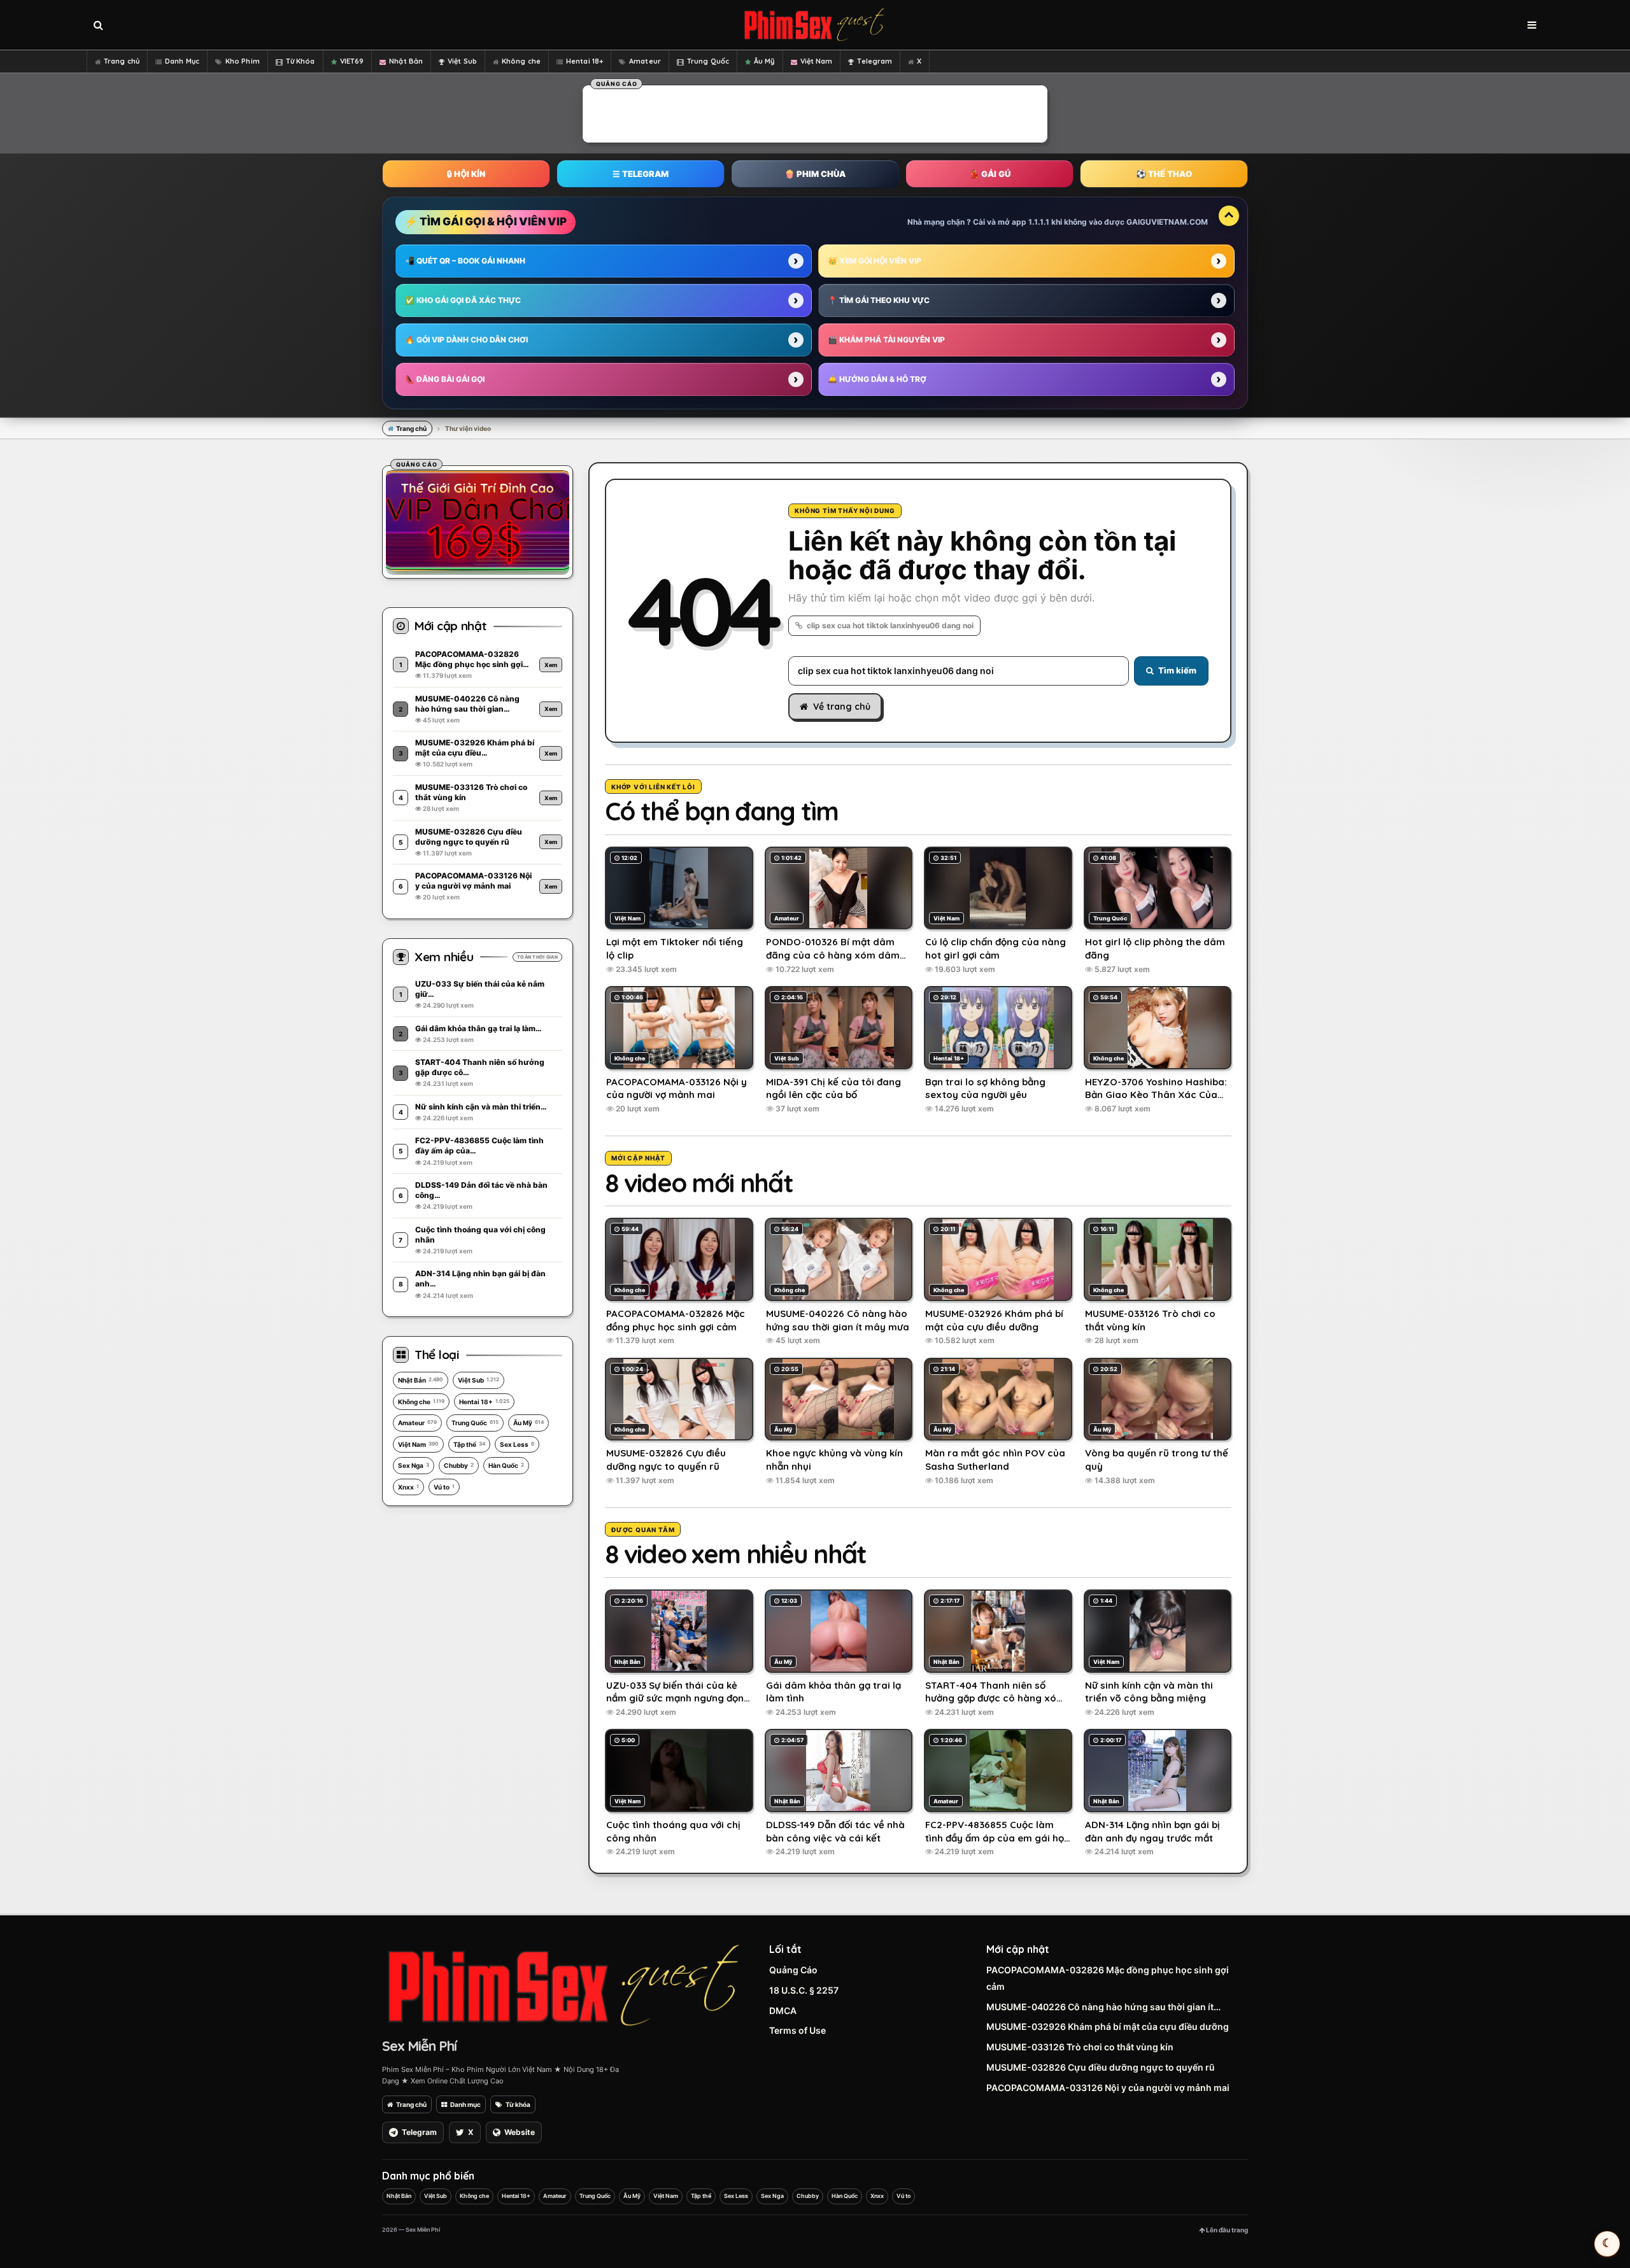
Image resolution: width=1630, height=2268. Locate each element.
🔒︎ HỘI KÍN (466, 174)
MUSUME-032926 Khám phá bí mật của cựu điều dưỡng (1108, 2026)
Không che (521, 61)
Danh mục (465, 2104)
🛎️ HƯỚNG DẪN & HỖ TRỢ (877, 379)
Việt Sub (462, 61)
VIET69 (352, 61)
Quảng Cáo (793, 1970)
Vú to (444, 1487)
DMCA (783, 2011)
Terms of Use (797, 2030)
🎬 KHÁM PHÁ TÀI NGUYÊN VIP (886, 340)
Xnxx (408, 1487)
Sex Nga (414, 1465)
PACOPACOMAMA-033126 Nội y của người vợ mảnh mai (1108, 2088)
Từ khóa (518, 2104)
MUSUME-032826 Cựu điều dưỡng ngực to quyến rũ (1101, 2067)
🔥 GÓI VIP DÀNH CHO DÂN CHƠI (466, 340)
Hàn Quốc (506, 1465)
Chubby (459, 1465)
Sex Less (517, 1444)
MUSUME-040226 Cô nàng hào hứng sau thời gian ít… (1103, 2007)
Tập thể (469, 1444)
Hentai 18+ (585, 61)
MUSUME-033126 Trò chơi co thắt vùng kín (1080, 2047)
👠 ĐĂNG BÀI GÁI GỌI (445, 379)
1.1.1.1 (1039, 222)
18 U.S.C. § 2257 (804, 1990)
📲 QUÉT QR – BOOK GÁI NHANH (465, 261)
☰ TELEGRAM (641, 174)
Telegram (875, 61)
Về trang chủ (842, 707)
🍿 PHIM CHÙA (815, 174)
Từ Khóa (301, 61)
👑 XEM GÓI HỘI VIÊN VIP (875, 261)
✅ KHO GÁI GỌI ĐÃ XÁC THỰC (463, 300)
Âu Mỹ (764, 61)
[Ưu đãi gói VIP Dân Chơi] (478, 520)
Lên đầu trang (1226, 2230)
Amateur (645, 61)
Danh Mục (182, 61)
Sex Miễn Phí (419, 2046)
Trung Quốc (708, 61)
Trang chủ (122, 61)
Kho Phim (243, 61)
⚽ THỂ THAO (1164, 174)
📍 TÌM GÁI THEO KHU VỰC (879, 300)
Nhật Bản (406, 61)
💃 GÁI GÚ (990, 174)
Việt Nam (817, 61)
